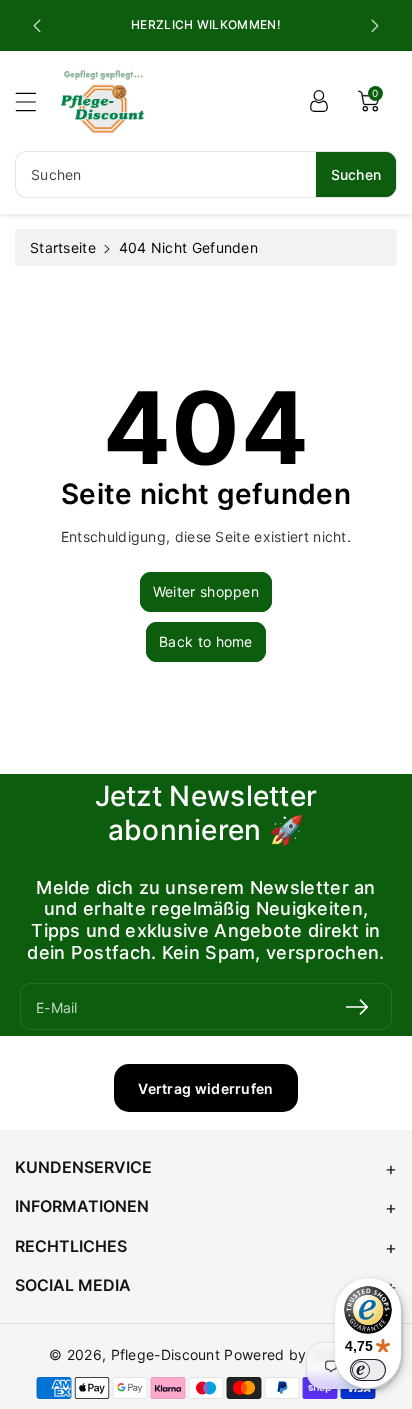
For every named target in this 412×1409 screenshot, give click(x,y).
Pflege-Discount (166, 1354)
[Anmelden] (319, 101)
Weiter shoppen (206, 591)
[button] (35, 101)
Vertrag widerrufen (205, 1088)
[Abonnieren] (357, 1006)
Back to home (206, 641)
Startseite (63, 247)
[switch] (368, 1370)
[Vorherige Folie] (37, 26)
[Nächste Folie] (375, 26)
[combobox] (206, 174)
